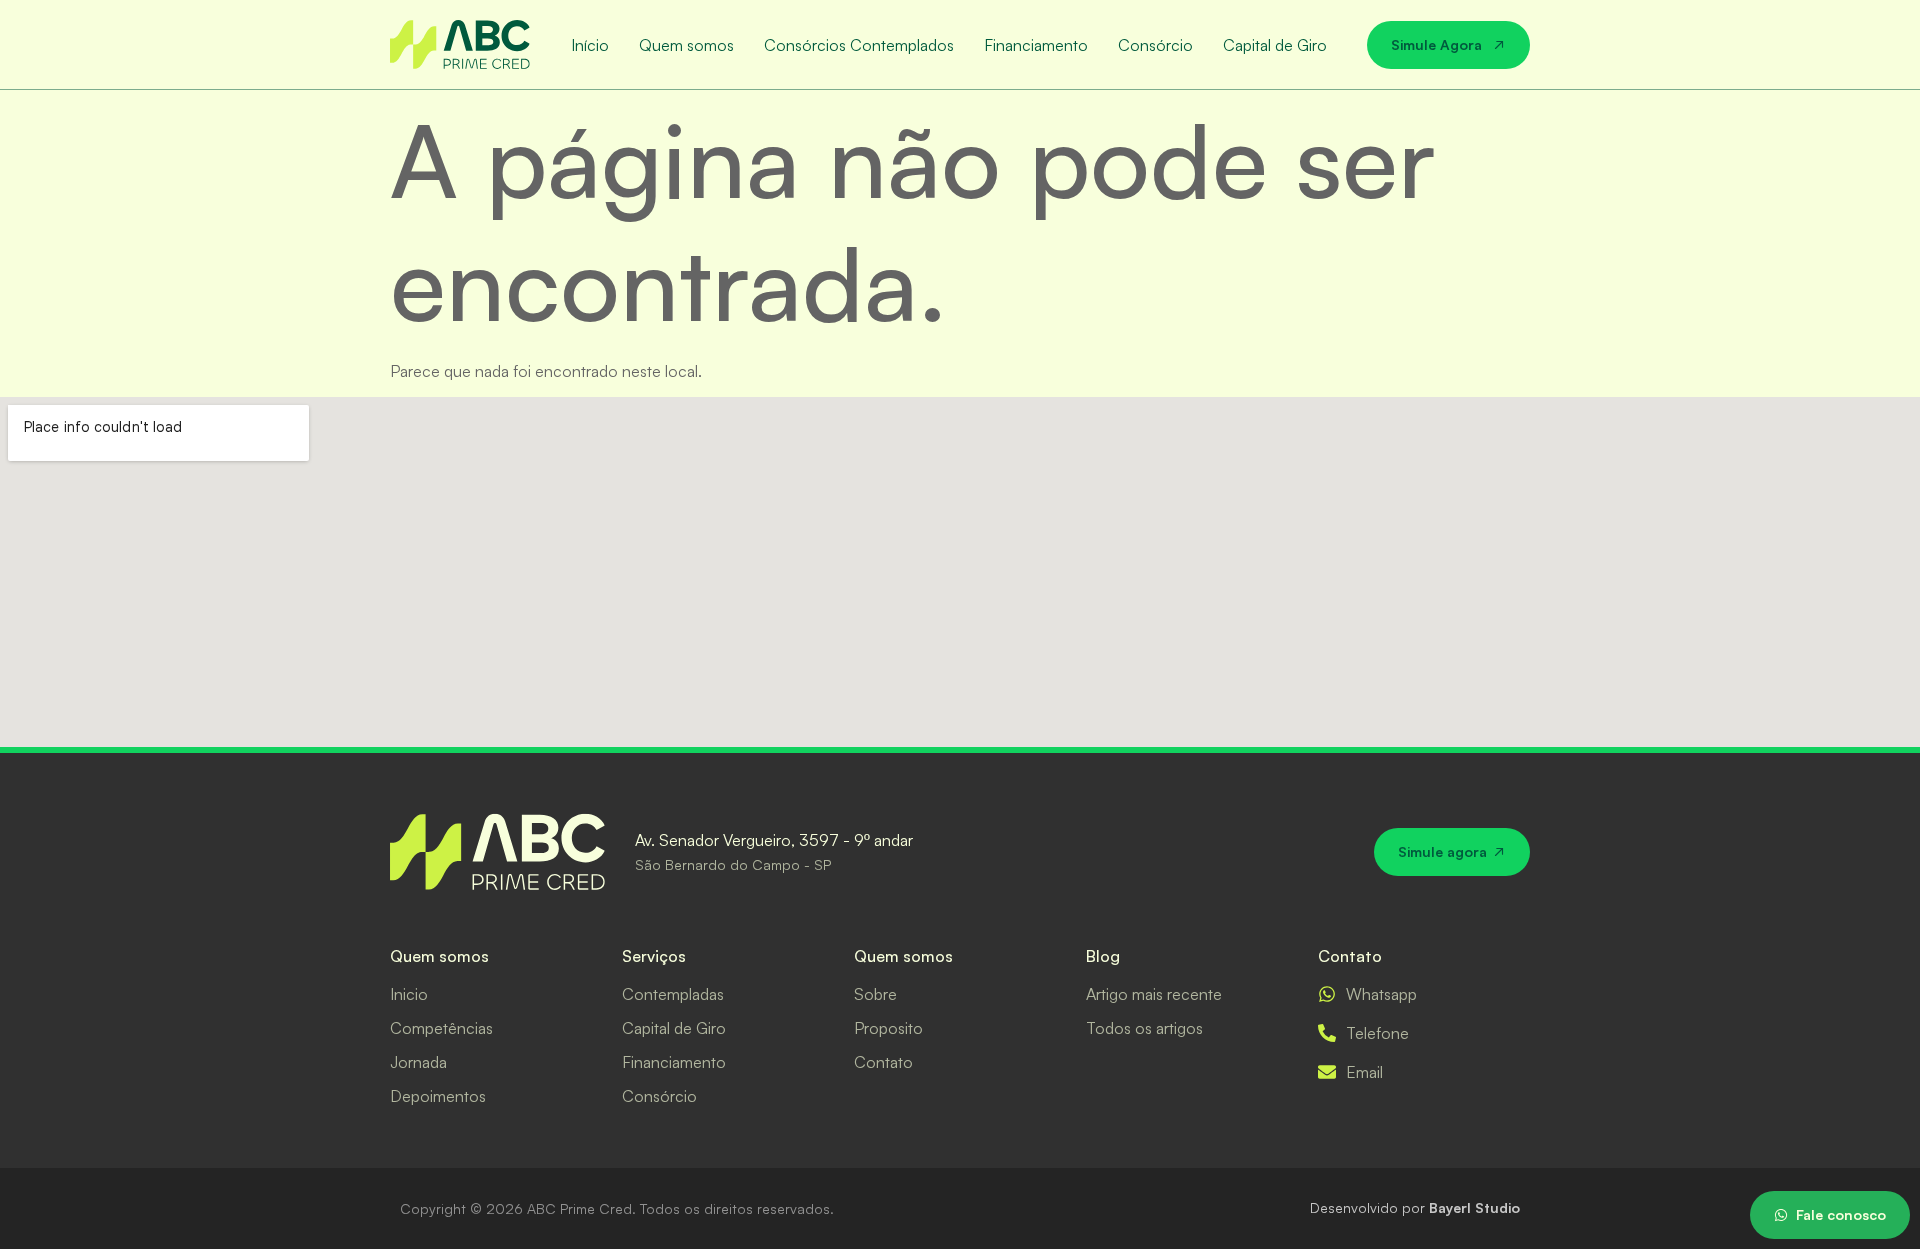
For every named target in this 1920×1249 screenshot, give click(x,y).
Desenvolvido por (1415, 1207)
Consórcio (1155, 45)
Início (590, 45)
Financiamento (1036, 45)
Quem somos (686, 45)
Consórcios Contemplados (859, 45)
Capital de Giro (1275, 45)
